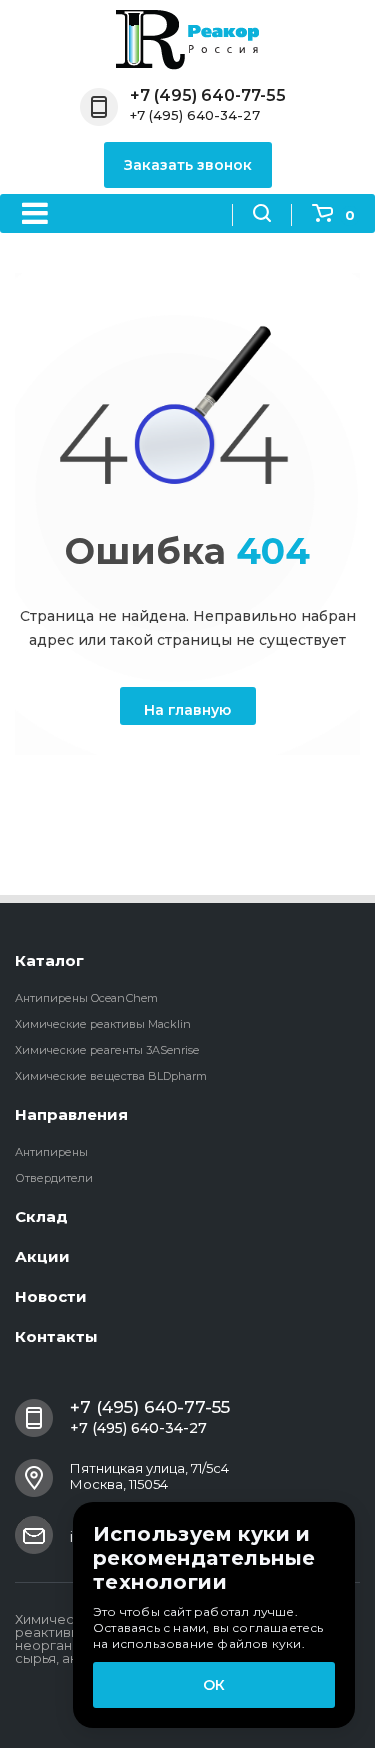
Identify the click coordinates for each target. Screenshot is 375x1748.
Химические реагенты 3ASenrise (107, 1050)
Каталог (49, 960)
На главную (187, 710)
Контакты (56, 1336)
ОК (214, 1685)
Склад (41, 1216)
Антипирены (51, 1152)
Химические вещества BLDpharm (111, 1076)
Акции (42, 1256)
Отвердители (54, 1178)
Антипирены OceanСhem (86, 998)
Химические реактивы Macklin (103, 1024)
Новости (51, 1296)
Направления (71, 1114)
